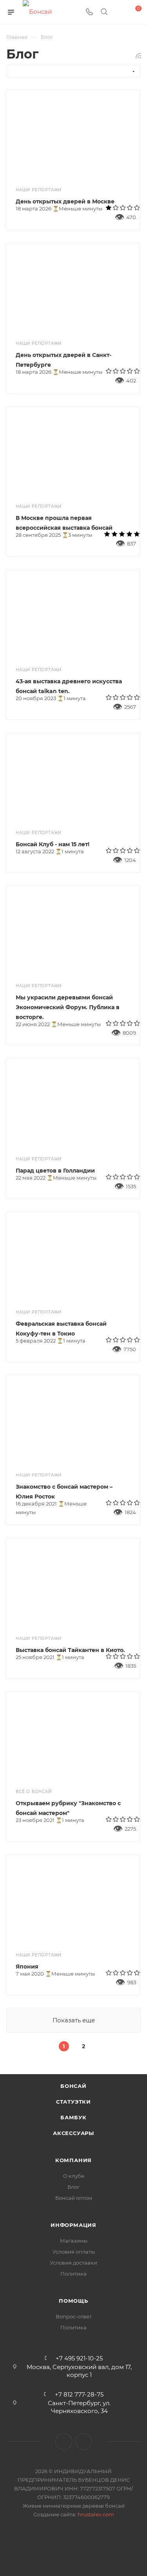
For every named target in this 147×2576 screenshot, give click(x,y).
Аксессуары (73, 2133)
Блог (73, 2187)
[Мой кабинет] (119, 12)
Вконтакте (64, 2442)
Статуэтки (73, 2102)
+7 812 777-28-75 (79, 2394)
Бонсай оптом (74, 2198)
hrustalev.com (96, 2514)
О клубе (74, 2176)
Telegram (84, 2442)
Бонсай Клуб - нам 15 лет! (53, 844)
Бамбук (73, 2117)
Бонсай (73, 2086)
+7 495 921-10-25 (79, 2358)
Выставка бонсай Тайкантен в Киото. (70, 1650)
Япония (27, 1967)
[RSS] (138, 56)
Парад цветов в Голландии (55, 1171)
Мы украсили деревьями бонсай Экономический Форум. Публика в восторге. (68, 1007)
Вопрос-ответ (74, 2316)
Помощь (73, 2301)
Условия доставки (73, 2263)
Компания (73, 2160)
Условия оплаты (74, 2252)
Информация (73, 2225)
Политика (73, 2274)
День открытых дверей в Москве (65, 201)
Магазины (74, 2241)
